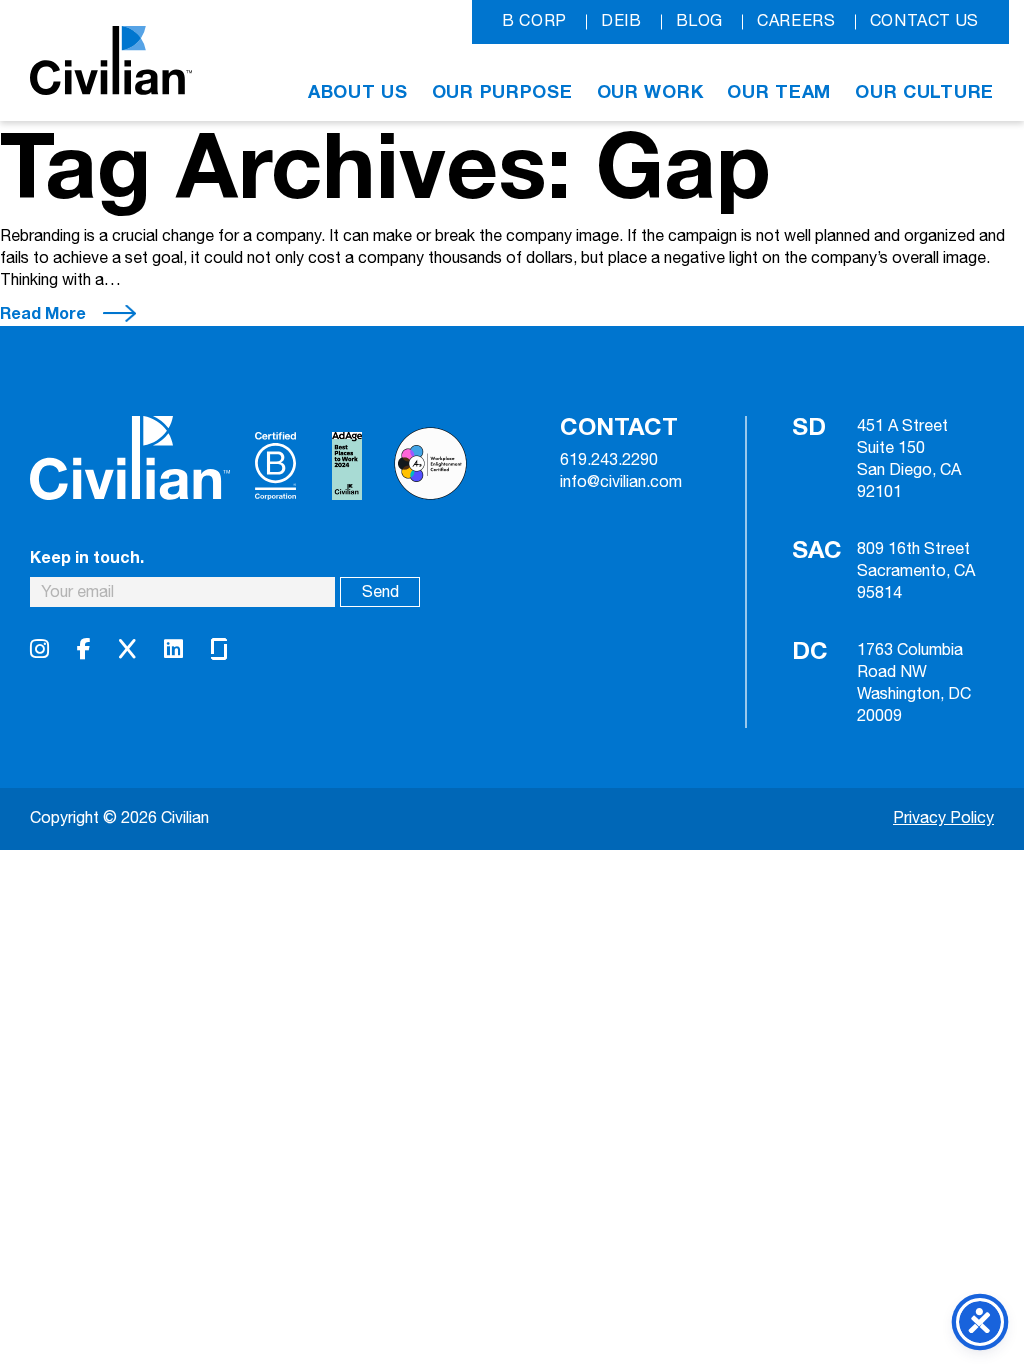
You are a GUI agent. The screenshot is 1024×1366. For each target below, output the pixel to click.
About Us (358, 92)
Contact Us (924, 21)
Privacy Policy (943, 818)
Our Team (779, 92)
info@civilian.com (621, 483)
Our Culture (924, 92)
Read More (43, 314)
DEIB (621, 21)
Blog (700, 21)
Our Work (650, 92)
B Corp (534, 21)
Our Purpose (502, 92)
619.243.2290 (609, 461)
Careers (796, 21)
